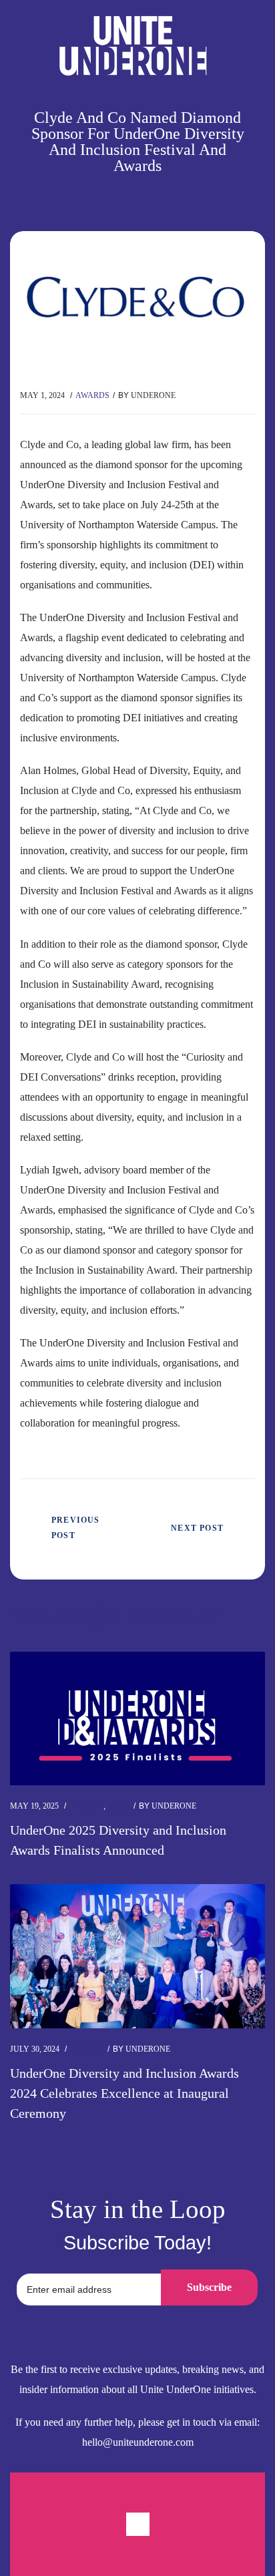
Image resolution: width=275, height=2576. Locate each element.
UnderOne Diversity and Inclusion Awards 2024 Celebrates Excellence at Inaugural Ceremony (124, 2093)
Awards (92, 395)
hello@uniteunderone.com (138, 2442)
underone (153, 395)
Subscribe (209, 2287)
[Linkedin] (138, 2524)
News (119, 1806)
